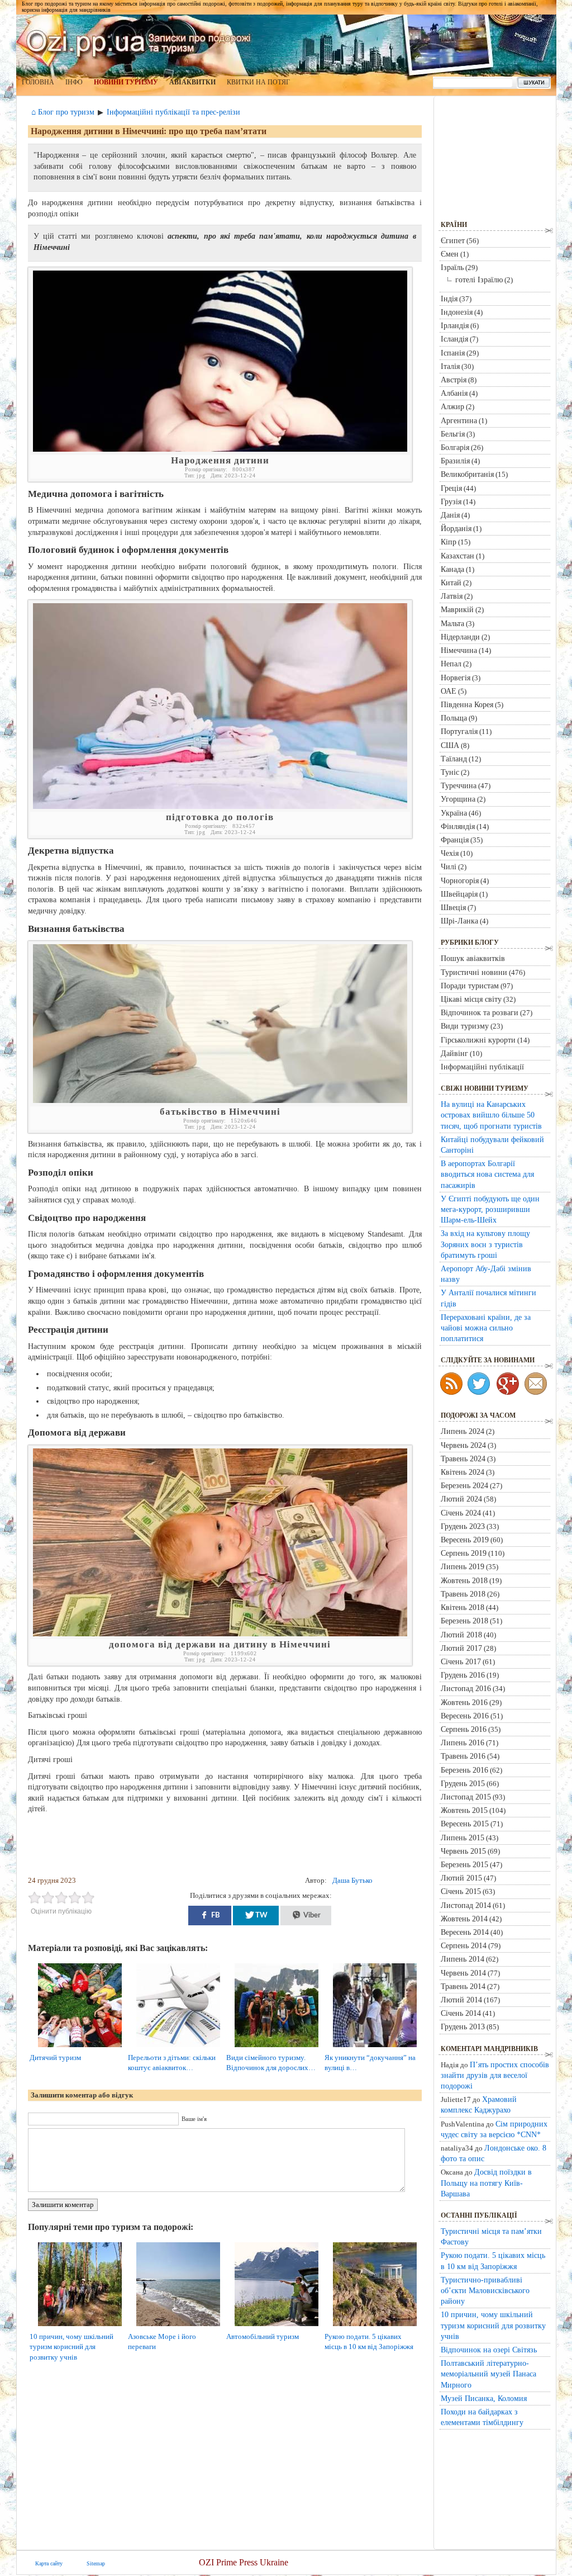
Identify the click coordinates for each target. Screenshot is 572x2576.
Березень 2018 (464, 1621)
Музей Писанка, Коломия (484, 2398)
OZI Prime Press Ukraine (244, 2562)
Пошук (534, 83)
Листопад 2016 (466, 1688)
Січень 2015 (461, 1891)
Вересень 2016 (465, 1716)
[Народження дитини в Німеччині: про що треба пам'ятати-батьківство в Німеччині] (220, 1100)
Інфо (74, 82)
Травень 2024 (463, 1459)
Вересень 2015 (465, 1824)
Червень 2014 (463, 1973)
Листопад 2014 (466, 1905)
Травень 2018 (463, 1594)
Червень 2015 (463, 1851)
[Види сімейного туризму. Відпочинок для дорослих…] (281, 2047)
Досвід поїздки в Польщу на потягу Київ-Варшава (486, 2182)
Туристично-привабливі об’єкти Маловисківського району (485, 2290)
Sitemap (96, 2563)
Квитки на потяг (258, 82)
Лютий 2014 (461, 2000)
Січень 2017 (461, 1661)
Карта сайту (49, 2563)
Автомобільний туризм (263, 2336)
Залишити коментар (63, 2205)
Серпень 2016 (464, 1729)
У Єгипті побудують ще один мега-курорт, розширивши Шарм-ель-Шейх (490, 1209)
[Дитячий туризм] (84, 2047)
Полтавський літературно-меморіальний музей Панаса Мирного (488, 2374)
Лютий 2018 (461, 1635)
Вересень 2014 (465, 1932)
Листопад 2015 (466, 1797)
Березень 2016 (464, 1770)
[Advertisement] (227, 1845)
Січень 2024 (461, 1513)
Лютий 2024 (461, 1499)
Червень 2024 (463, 1445)
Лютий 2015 (461, 1878)
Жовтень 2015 (464, 1810)
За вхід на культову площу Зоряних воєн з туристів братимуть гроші (485, 1244)
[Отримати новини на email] (536, 1384)
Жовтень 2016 (464, 1702)
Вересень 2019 (465, 1540)
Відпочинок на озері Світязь (489, 2350)
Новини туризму (126, 82)
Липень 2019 (463, 1566)
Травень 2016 (463, 1756)
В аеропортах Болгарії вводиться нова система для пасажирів (487, 1174)
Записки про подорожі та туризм (139, 42)
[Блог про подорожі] (508, 1384)
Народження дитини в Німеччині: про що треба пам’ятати (149, 131)
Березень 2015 (464, 1864)
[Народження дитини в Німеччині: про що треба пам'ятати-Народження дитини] (220, 449)
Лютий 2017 (461, 1648)
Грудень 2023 (463, 1526)
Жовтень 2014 (464, 1919)
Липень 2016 (463, 1742)
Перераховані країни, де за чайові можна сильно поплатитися (486, 1328)
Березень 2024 (464, 1485)
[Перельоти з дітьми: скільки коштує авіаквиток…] (182, 2047)
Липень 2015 (463, 1838)
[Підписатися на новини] (451, 1384)
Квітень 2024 (463, 1472)
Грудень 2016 (463, 1675)
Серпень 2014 (464, 1945)
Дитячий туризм (55, 2058)
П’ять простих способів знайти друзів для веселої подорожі (495, 2075)
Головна (38, 82)
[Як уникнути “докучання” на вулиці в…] (379, 2047)
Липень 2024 (463, 1431)
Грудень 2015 (463, 1783)
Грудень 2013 (463, 2026)
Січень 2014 (461, 2013)
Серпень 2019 (464, 1553)
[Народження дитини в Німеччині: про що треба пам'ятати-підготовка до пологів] (220, 806)
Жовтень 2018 (464, 1580)
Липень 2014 (463, 1959)
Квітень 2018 (463, 1607)
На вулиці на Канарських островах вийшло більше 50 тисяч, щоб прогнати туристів (491, 1115)
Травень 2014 (463, 1986)
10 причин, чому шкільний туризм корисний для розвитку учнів (71, 2347)
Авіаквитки (192, 82)
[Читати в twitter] (479, 1384)
